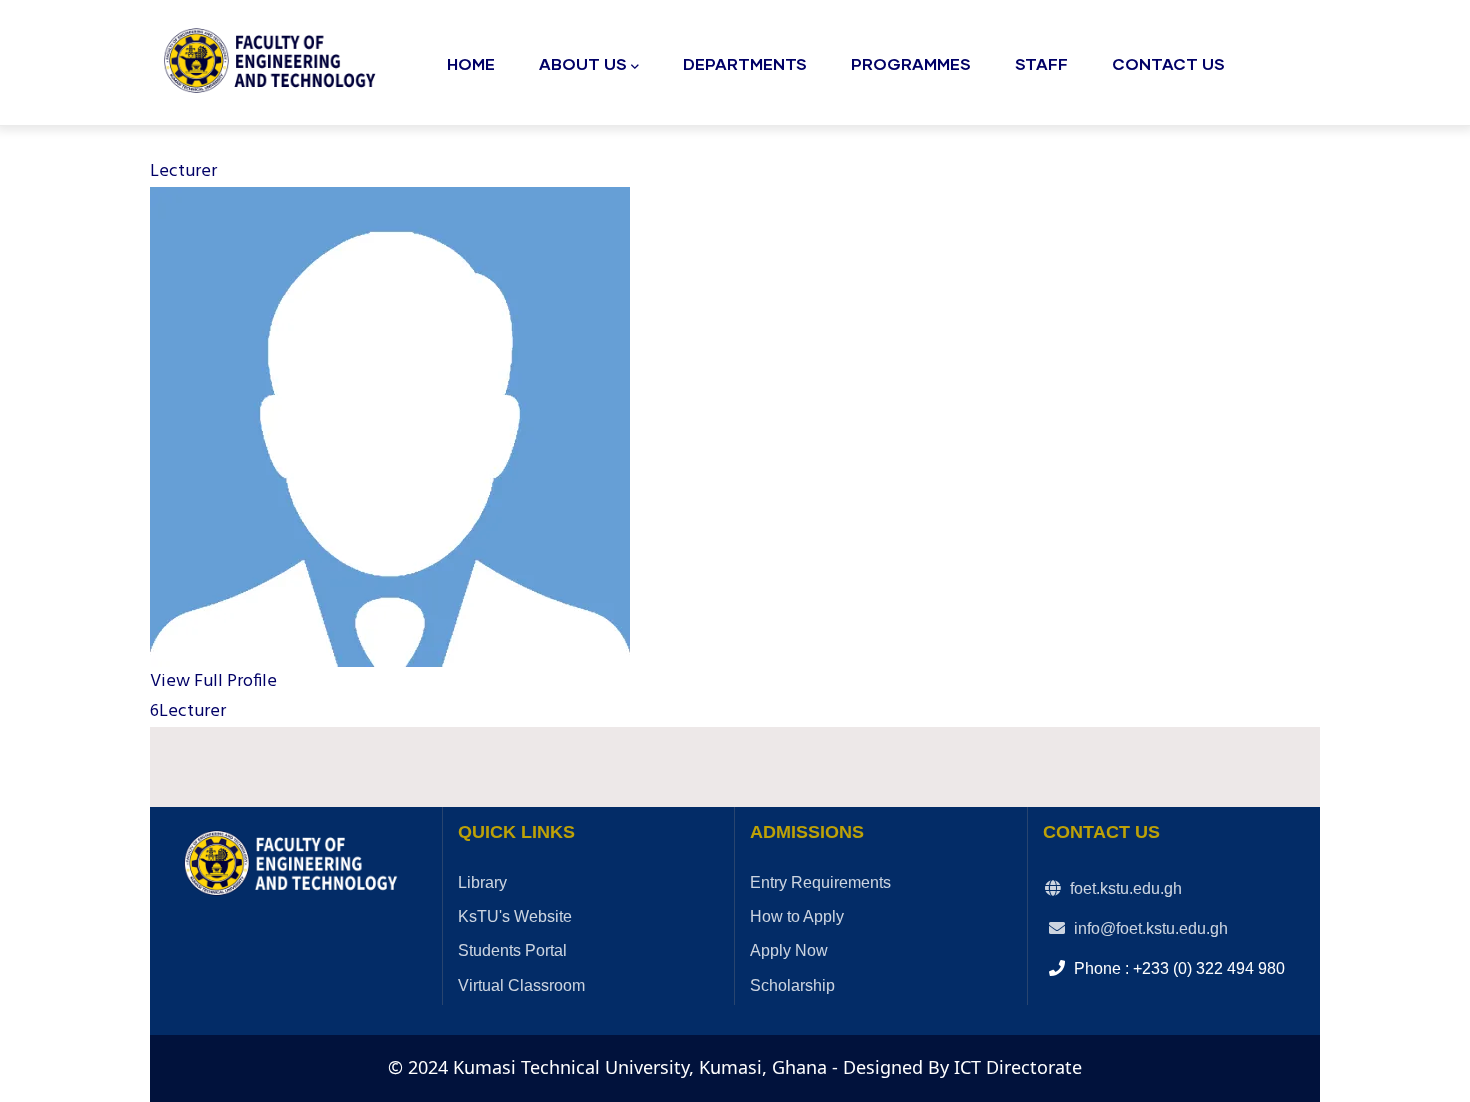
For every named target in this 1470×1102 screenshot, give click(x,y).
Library (482, 882)
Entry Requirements (820, 882)
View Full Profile (213, 681)
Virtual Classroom (521, 985)
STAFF (1041, 63)
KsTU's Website (515, 916)
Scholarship (792, 985)
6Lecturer (188, 711)
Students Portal (512, 950)
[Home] (275, 57)
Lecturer (183, 171)
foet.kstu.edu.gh (1124, 888)
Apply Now (789, 950)
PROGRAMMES (911, 63)
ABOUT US (583, 63)
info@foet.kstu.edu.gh (1149, 928)
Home (471, 63)
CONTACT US (1168, 63)
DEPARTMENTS (745, 63)
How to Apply (797, 916)
